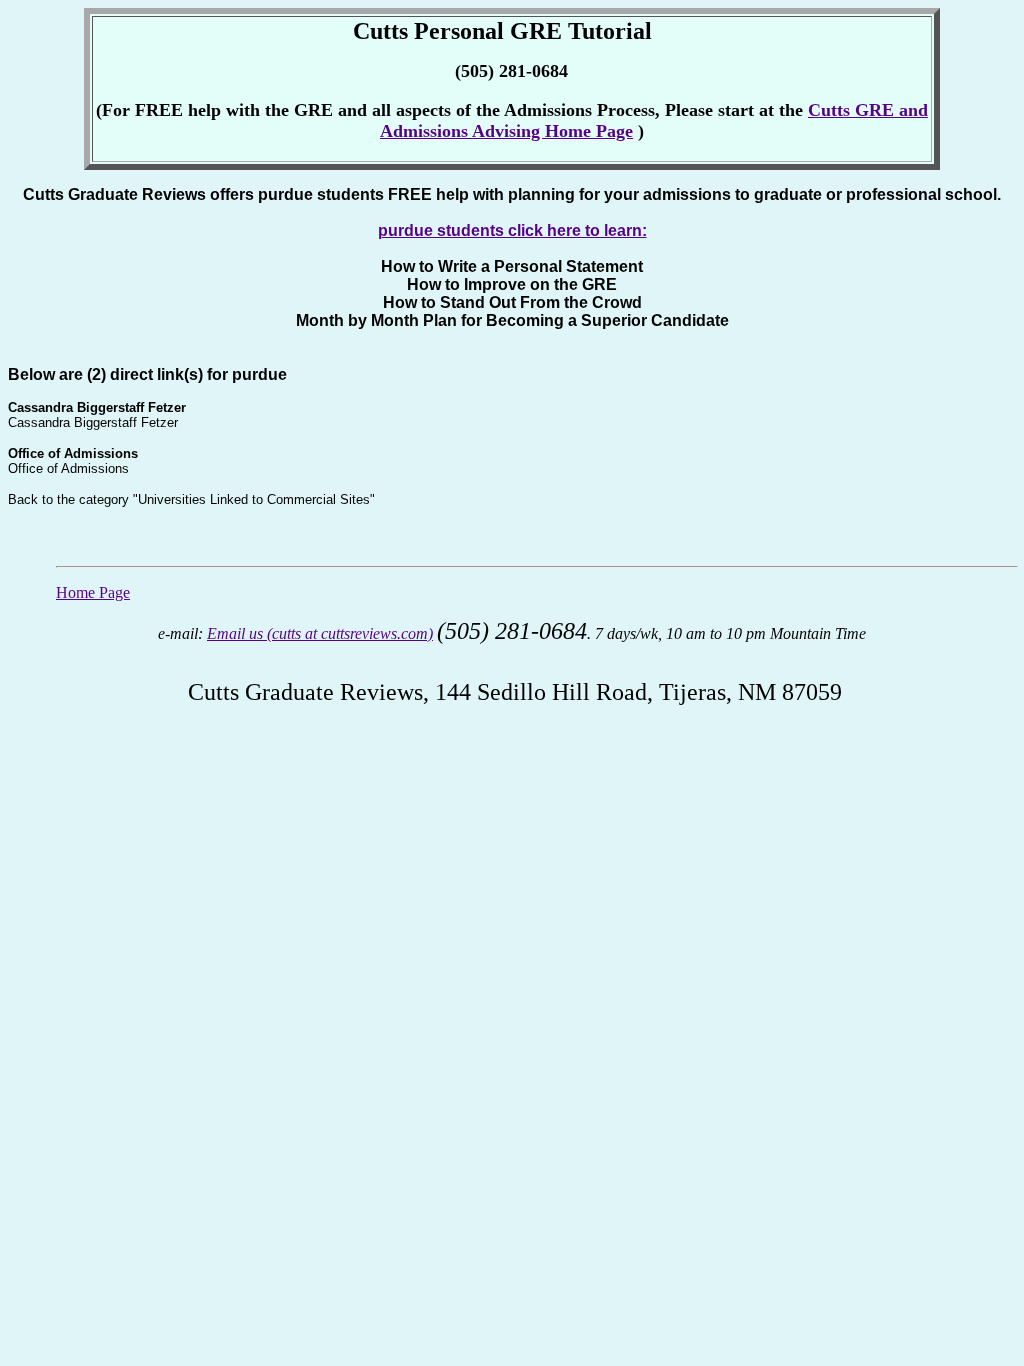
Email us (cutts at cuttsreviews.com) (320, 633)
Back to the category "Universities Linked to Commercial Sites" (191, 499)
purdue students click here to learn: (512, 230)
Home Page (93, 592)
